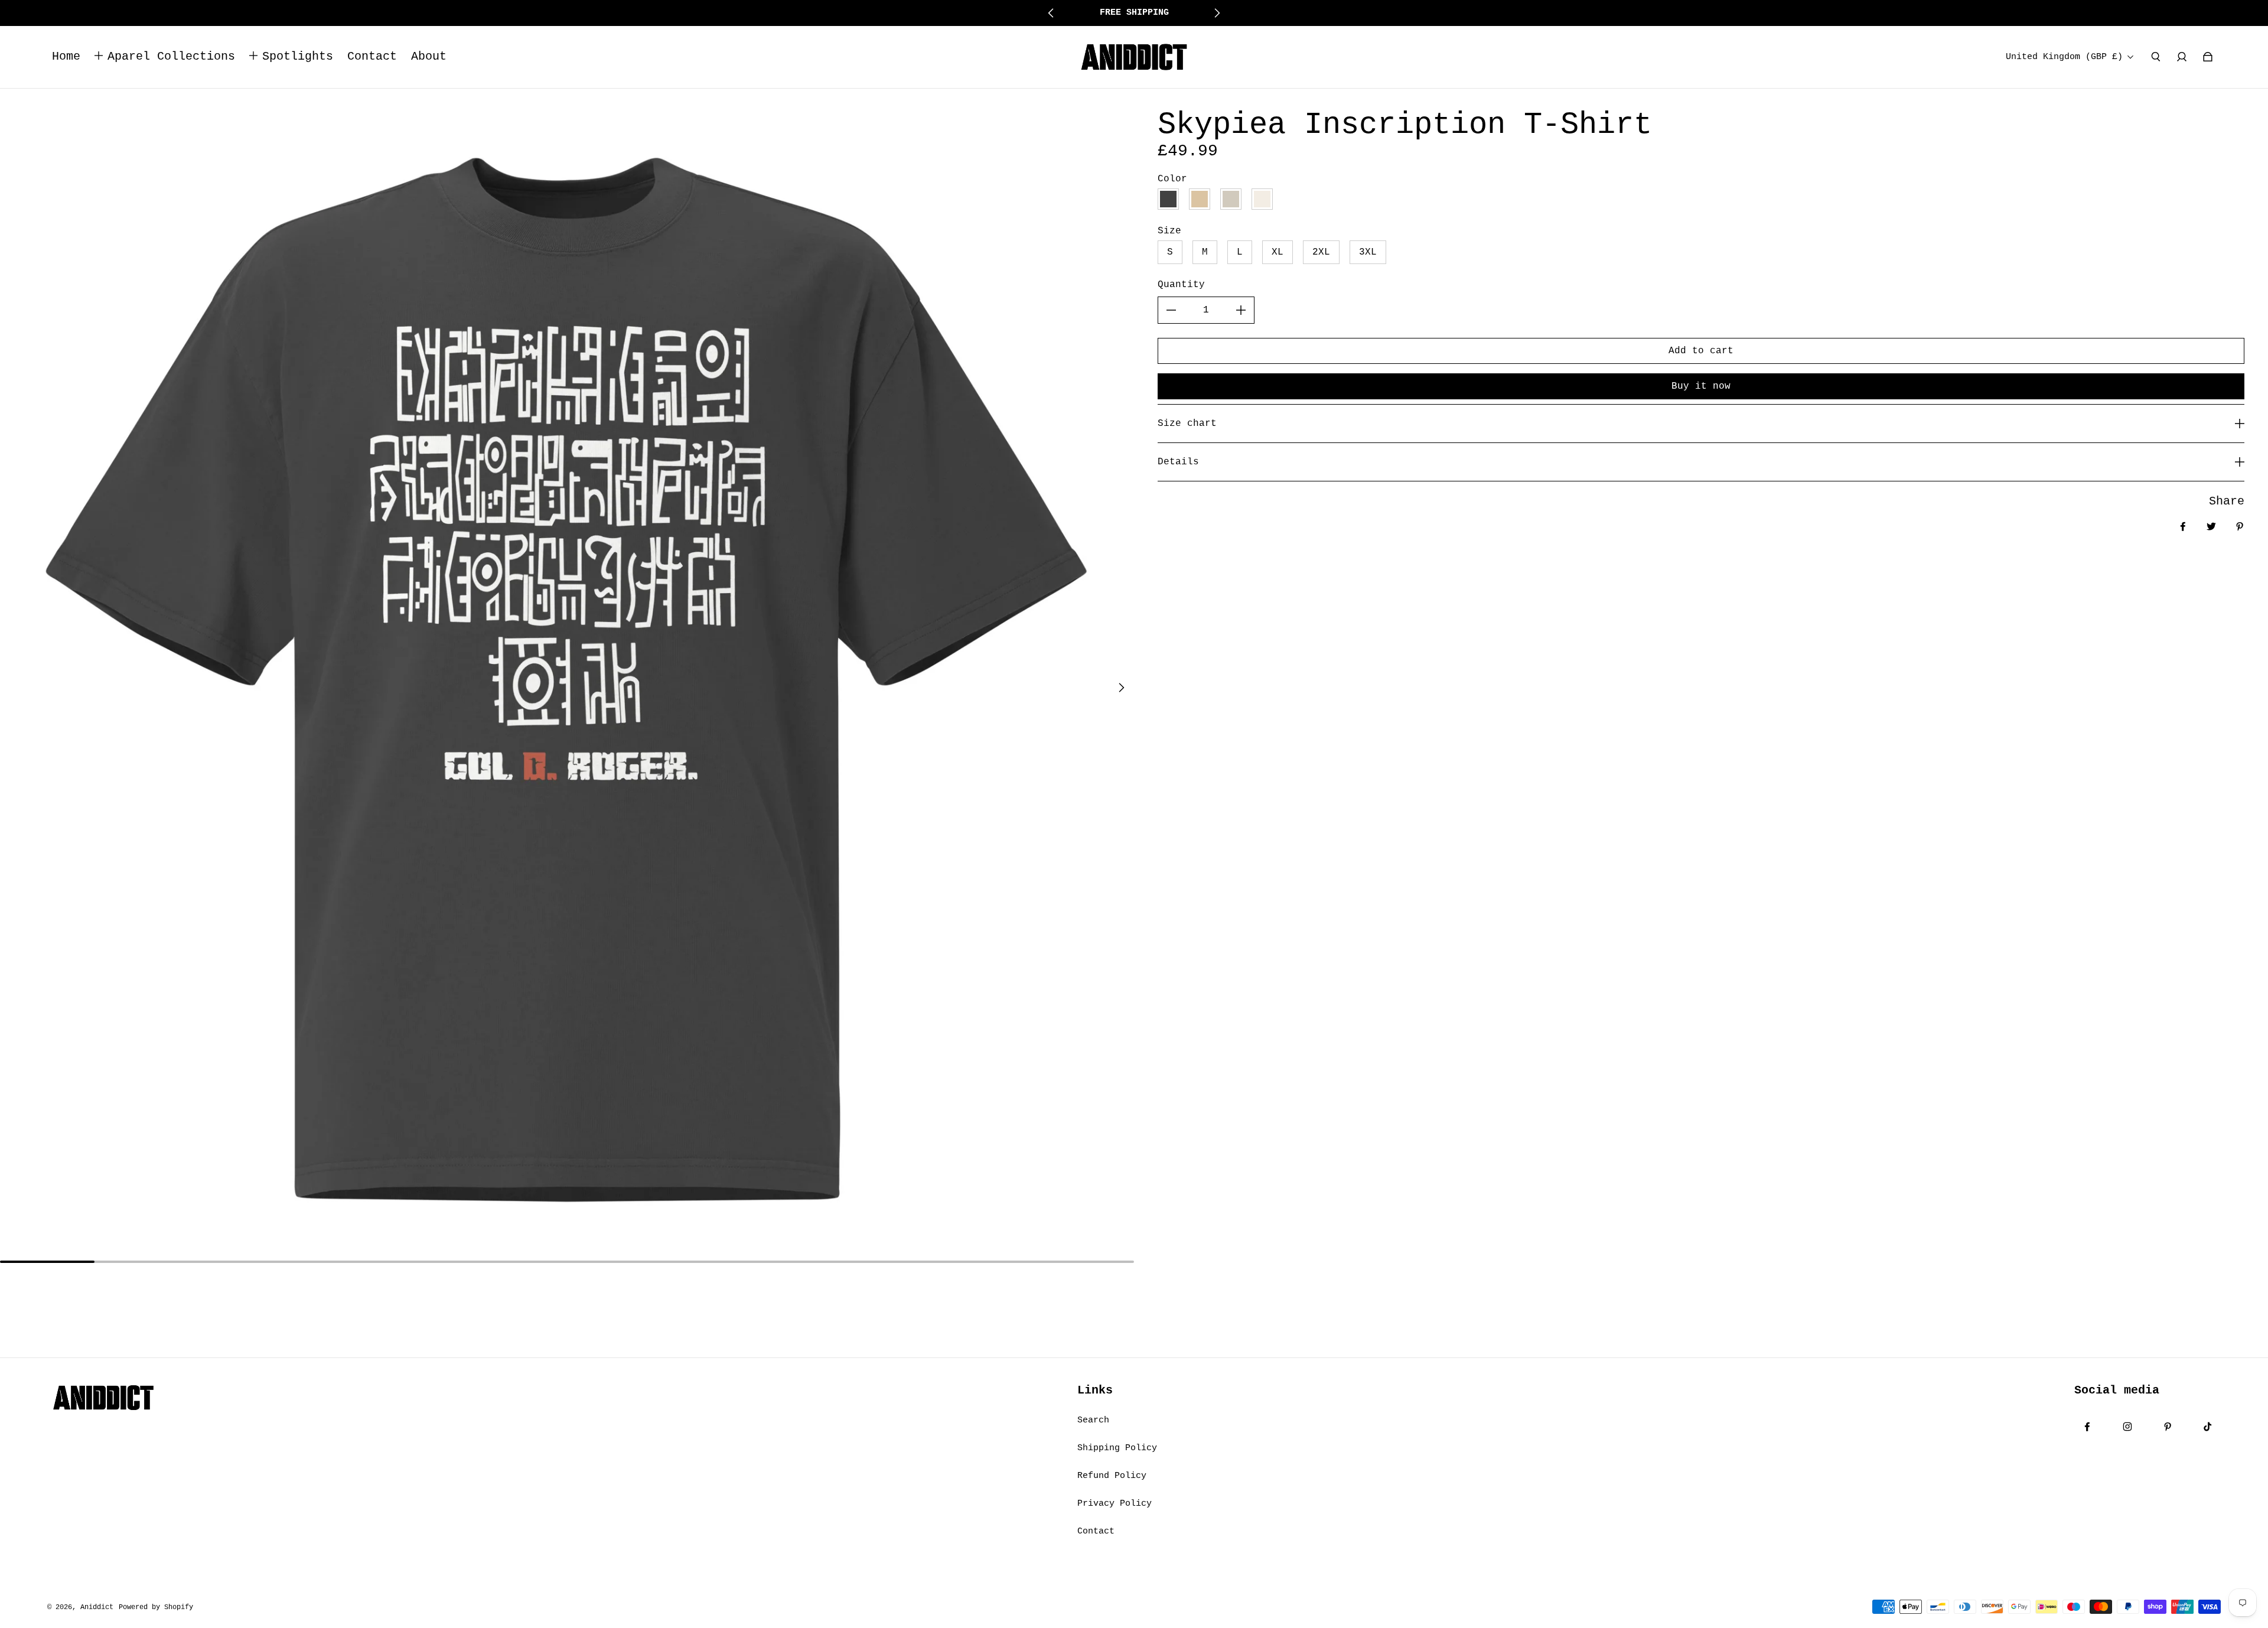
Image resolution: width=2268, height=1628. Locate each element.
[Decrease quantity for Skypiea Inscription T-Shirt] (1171, 310)
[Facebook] (2087, 1427)
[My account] (2182, 57)
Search (1093, 1420)
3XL (1368, 252)
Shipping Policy (1117, 1448)
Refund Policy (1112, 1476)
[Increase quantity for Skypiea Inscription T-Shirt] (1241, 310)
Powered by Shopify (156, 1607)
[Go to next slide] (1217, 13)
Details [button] (1178, 462)
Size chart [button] (1187, 424)
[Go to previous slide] (1051, 13)
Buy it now (1701, 386)
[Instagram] (2127, 1427)
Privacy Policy (1115, 1503)
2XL (1321, 252)
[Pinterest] (2168, 1427)
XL (1278, 252)
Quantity (1181, 285)
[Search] (2156, 57)
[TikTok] (2208, 1427)
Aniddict (97, 1607)
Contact (1096, 1531)
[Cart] (2208, 57)
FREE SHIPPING (1134, 12)
